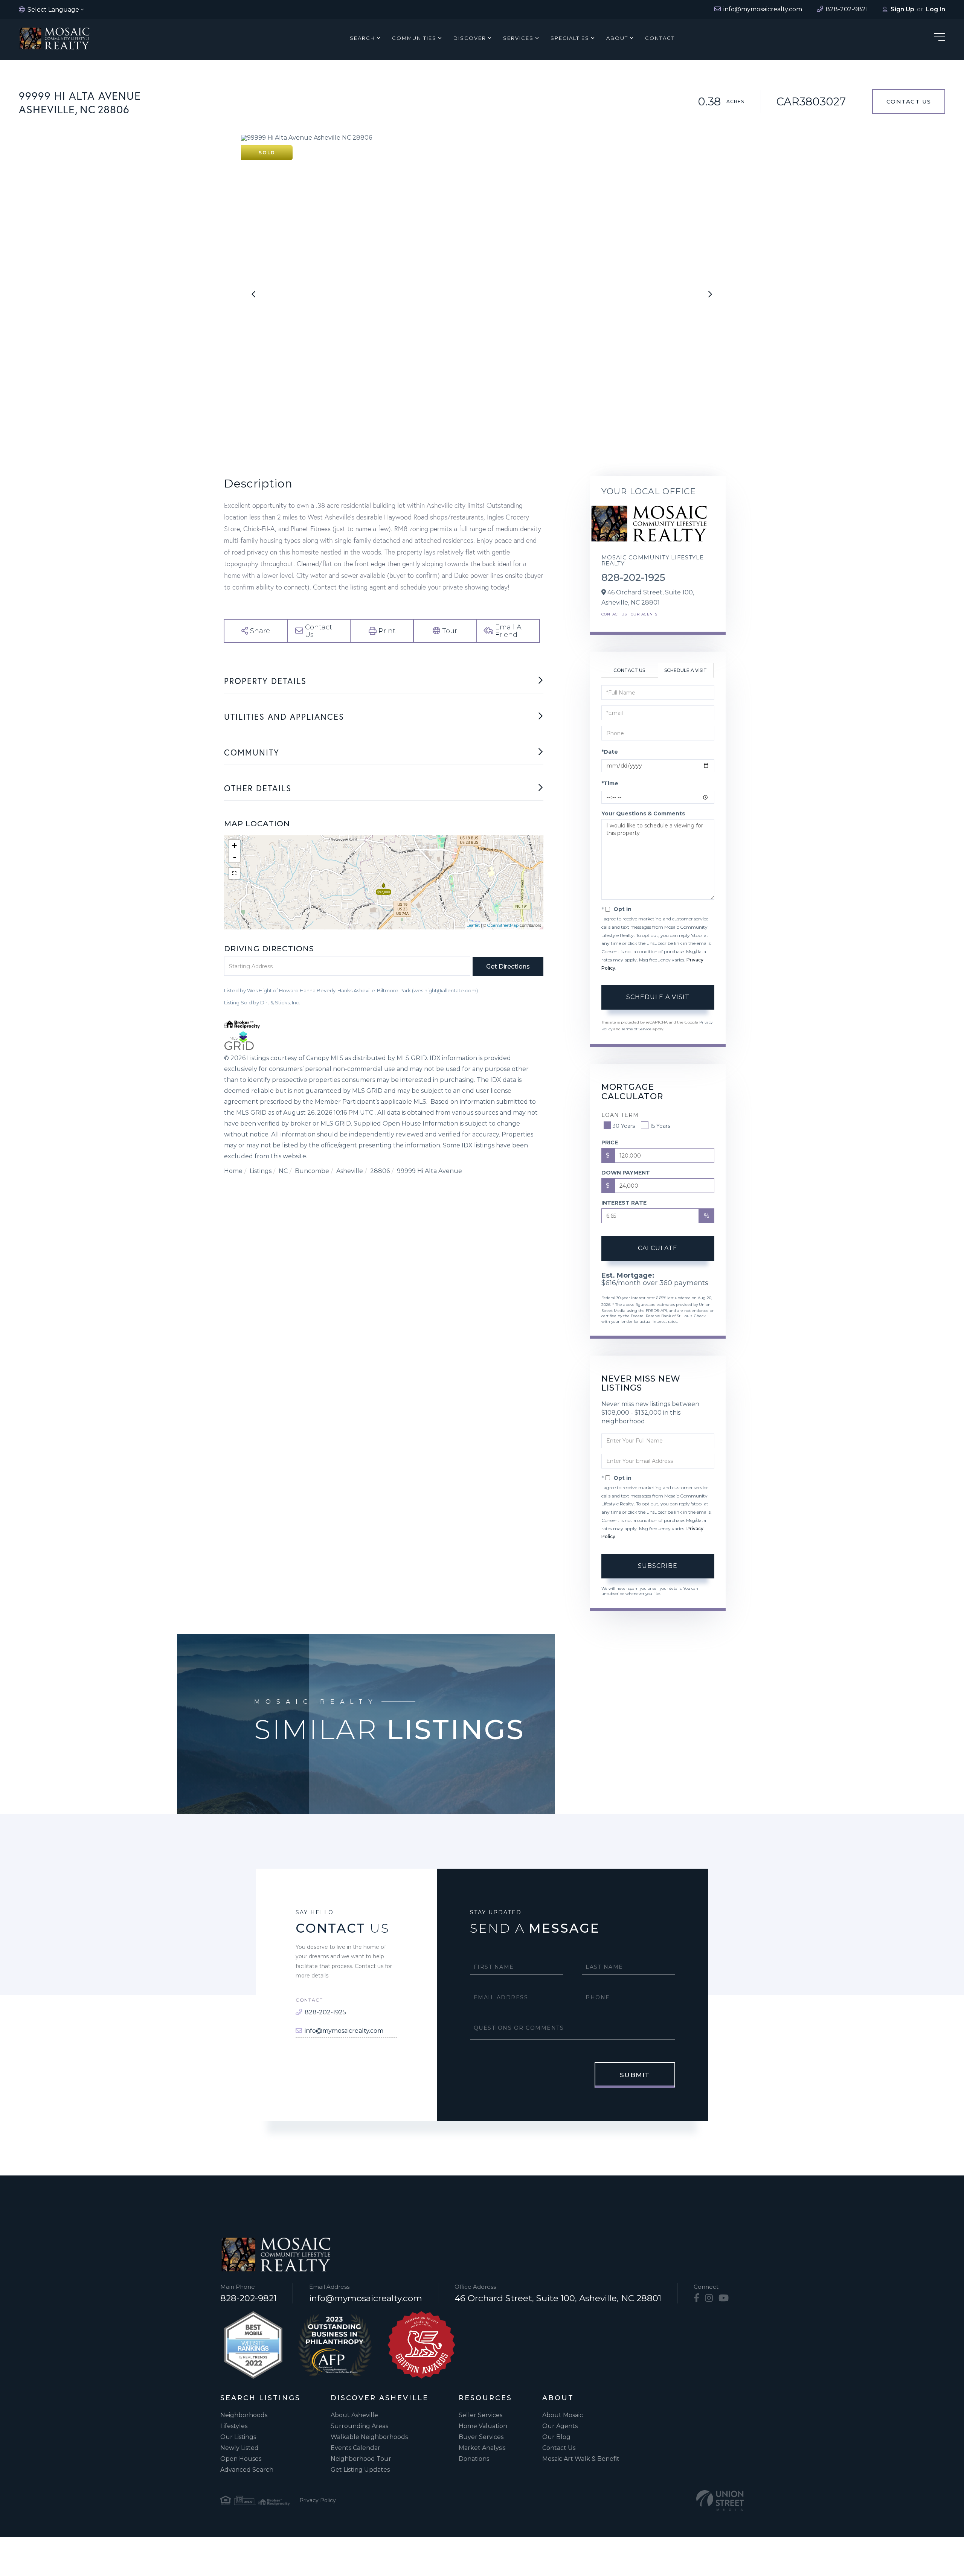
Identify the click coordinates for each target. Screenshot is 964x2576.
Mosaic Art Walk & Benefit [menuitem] (581, 2459)
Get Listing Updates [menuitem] (360, 2470)
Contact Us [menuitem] (559, 2448)
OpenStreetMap (503, 925)
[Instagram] (709, 2298)
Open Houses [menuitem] (241, 2459)
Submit (635, 2075)
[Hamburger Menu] (940, 38)
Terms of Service (637, 1029)
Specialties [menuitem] (570, 38)
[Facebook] (696, 2298)
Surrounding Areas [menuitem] (359, 2426)
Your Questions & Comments (643, 813)
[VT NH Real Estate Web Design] (720, 2501)
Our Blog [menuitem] (556, 2437)
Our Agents (644, 614)
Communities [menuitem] (414, 38)
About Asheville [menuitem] (354, 2415)
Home (233, 1171)
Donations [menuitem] (474, 2459)
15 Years (660, 1126)
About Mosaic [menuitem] (563, 2415)
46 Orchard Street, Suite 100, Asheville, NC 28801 (558, 2298)
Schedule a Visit (686, 670)
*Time (610, 783)
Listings (261, 1171)
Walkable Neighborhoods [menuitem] (369, 2437)
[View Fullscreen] (234, 873)
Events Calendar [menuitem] (355, 2448)
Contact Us (909, 101)
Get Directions (508, 967)
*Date (610, 752)
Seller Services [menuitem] (480, 2415)
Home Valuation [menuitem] (483, 2426)
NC (283, 1171)
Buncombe (312, 1171)
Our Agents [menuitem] (560, 2426)
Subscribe (658, 1566)
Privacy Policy (318, 2500)
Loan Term (620, 1115)
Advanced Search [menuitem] (247, 2470)
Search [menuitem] (362, 38)
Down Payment (626, 1173)
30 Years (624, 1126)
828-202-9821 (249, 2298)
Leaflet (473, 925)
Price (610, 1143)
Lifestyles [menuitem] (234, 2426)
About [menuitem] (617, 38)
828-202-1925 (633, 577)
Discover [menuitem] (470, 38)
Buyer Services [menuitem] (481, 2437)
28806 (380, 1171)
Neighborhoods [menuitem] (244, 2415)
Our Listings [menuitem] (238, 2437)
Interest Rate (624, 1203)
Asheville (350, 1171)
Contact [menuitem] (660, 38)
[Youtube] (724, 2298)
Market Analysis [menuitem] (482, 2448)
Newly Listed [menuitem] (239, 2448)
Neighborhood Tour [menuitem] (361, 2459)
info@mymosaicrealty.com (344, 2031)
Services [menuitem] (518, 38)
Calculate (658, 1248)
